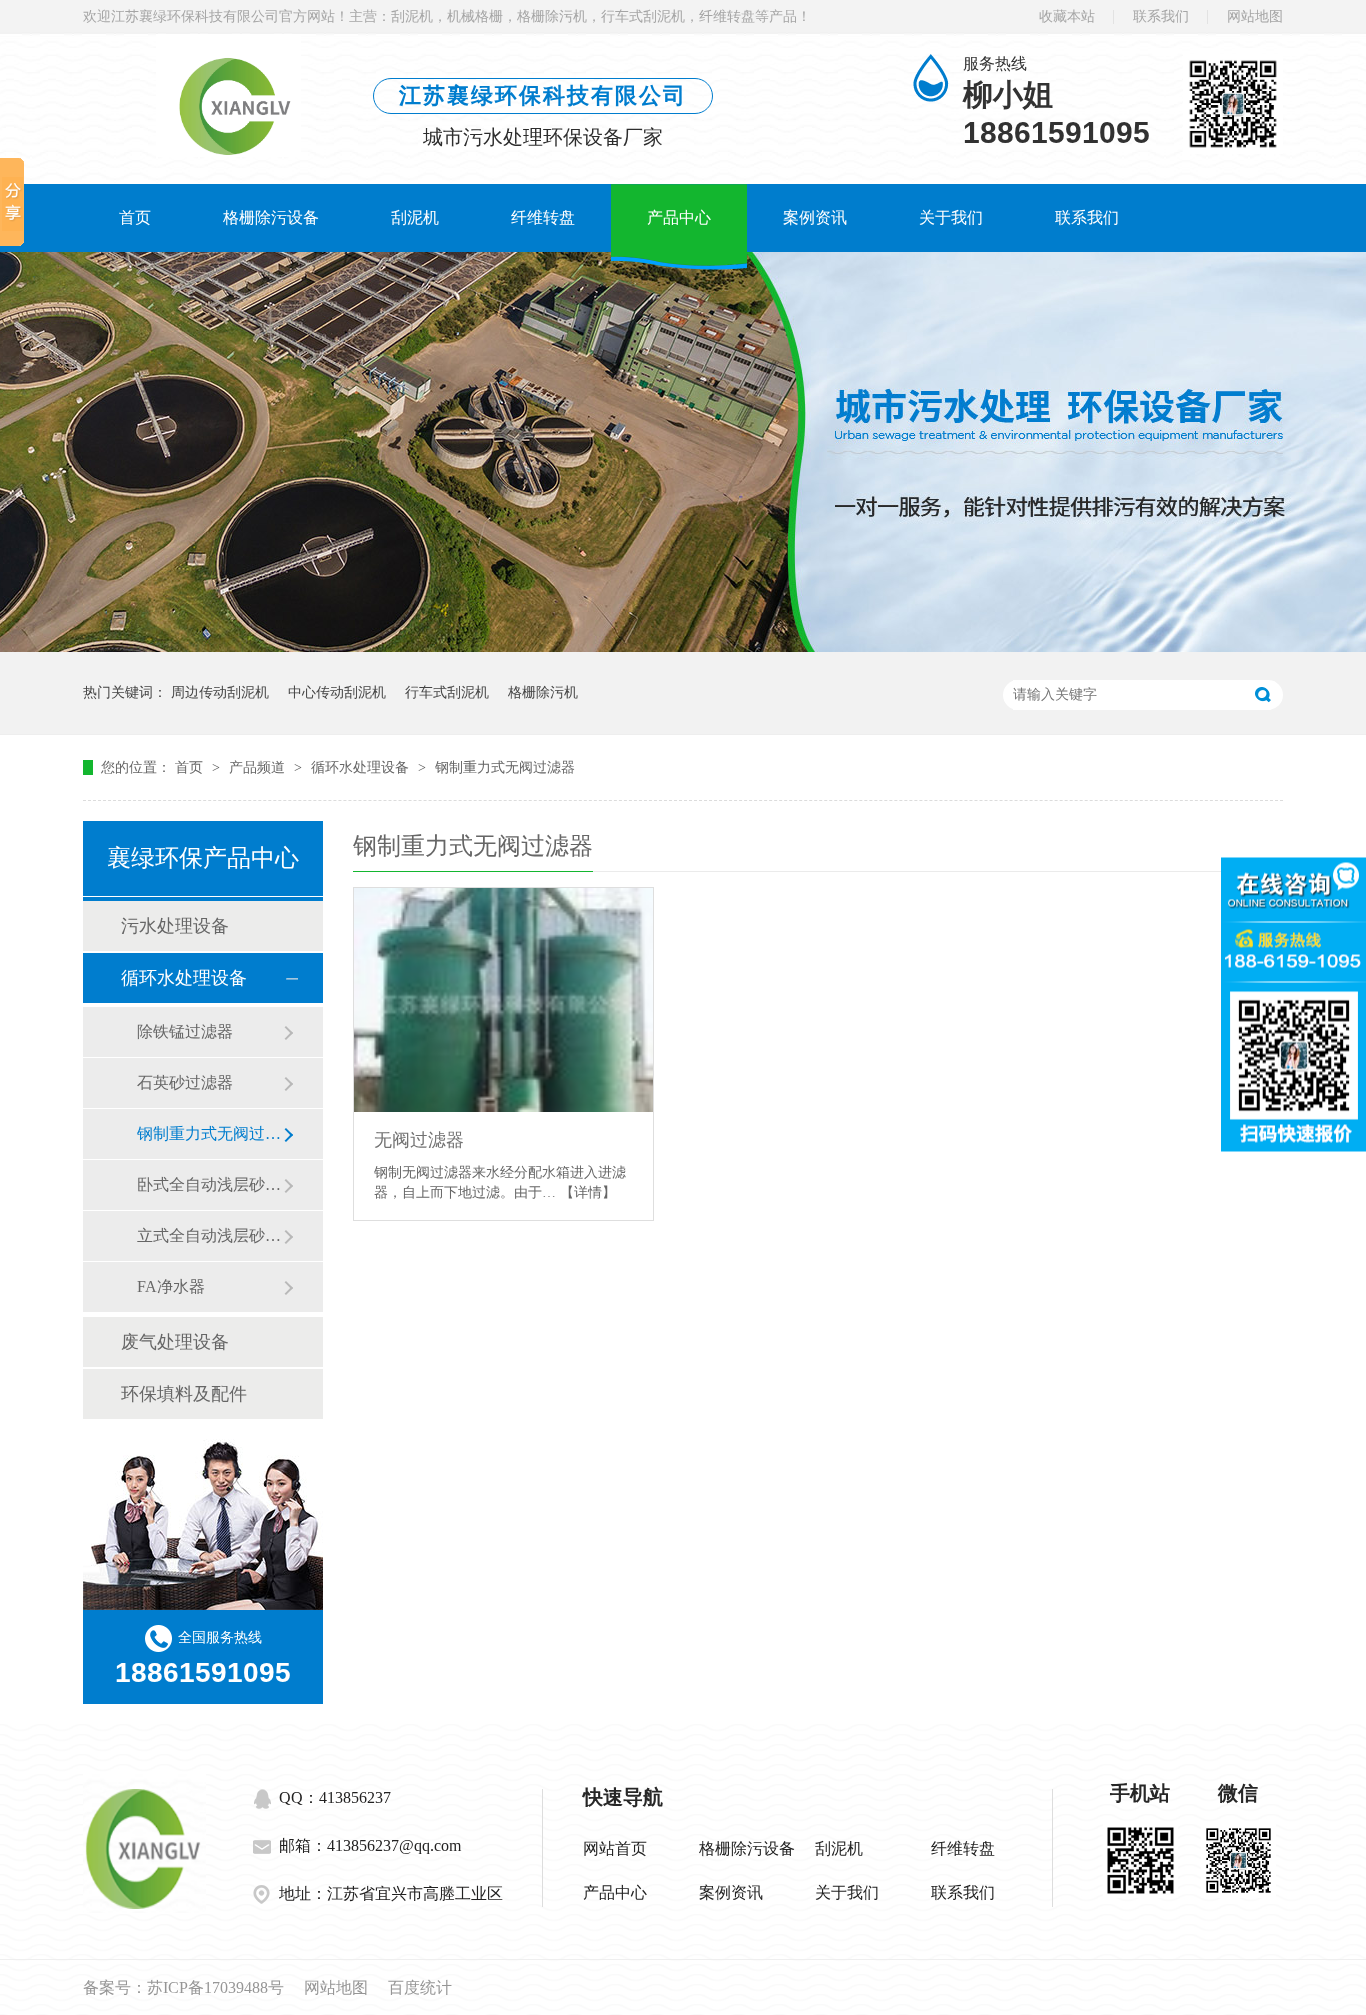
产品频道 (259, 767)
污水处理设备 (175, 926)
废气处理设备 (175, 1342)
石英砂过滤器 (185, 1082)
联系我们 (1161, 16)
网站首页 (615, 1848)
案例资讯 (815, 217)
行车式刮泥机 (447, 692)
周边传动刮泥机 (220, 692)
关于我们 (951, 217)
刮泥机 (415, 217)
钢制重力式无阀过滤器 (505, 767)
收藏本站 (1067, 16)
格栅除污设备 (271, 217)
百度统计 (420, 1987)
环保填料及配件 (184, 1394)
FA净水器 (171, 1286)
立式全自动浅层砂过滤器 (210, 1235)
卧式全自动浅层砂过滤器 (210, 1184)
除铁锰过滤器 (185, 1031)
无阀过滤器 (419, 1140)
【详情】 (588, 1192)
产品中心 (679, 217)
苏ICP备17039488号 (215, 1987)
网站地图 (1255, 16)
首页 (135, 217)
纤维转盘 (543, 217)
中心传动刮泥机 (337, 692)
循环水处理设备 (362, 767)
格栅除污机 (543, 692)
